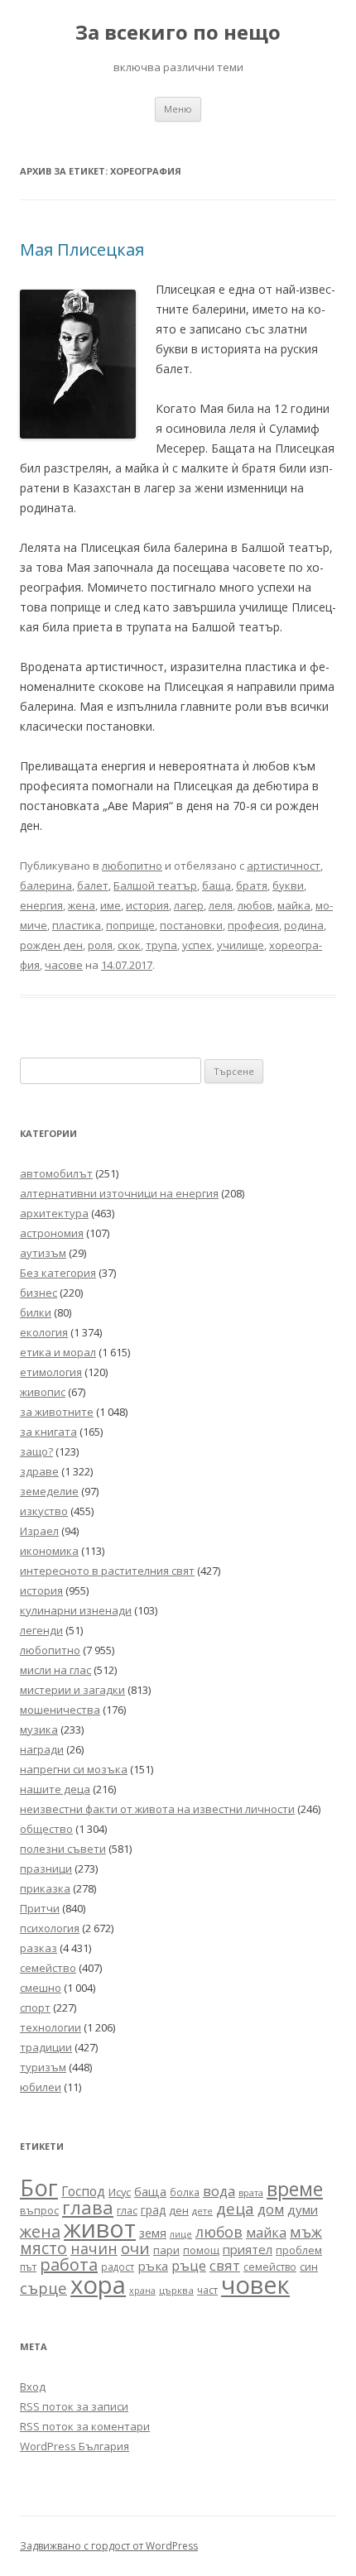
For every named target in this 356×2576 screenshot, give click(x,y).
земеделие (49, 1491)
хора (98, 2285)
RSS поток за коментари (85, 2426)
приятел (248, 2249)
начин (94, 2248)
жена (82, 905)
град (153, 2210)
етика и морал (58, 1352)
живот (100, 2228)
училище (241, 945)
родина (304, 925)
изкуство (44, 1511)
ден (179, 2211)
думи (303, 2209)
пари (166, 2250)
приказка (45, 1888)
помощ (201, 2250)
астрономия (52, 1233)
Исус (120, 2192)
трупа (161, 945)
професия (253, 925)
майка (294, 905)
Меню (178, 109)
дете (202, 2211)
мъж (306, 2232)
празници (46, 1868)
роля (100, 945)
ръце (189, 2265)
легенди (41, 1630)
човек (255, 2285)
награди (42, 1749)
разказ (38, 1948)
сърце (43, 2288)
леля (221, 905)
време (295, 2189)
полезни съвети (63, 1849)
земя (153, 2233)
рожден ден (51, 945)
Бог (39, 2187)
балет (93, 885)
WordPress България (75, 2446)
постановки (191, 925)
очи (135, 2248)
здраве (39, 1471)
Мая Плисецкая (82, 249)
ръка (153, 2266)
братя (252, 885)
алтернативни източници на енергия (119, 1193)
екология (44, 1332)
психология (50, 1928)
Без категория (58, 1273)
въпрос (39, 2211)
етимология (51, 1372)
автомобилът (56, 1173)
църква (176, 2290)
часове (64, 965)
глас (127, 2211)
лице (181, 2234)
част (207, 2290)
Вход (33, 2387)
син (309, 2267)
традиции (46, 2047)
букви (288, 885)
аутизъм (43, 1253)
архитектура (54, 1213)
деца (235, 2208)
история (147, 905)
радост (118, 2267)
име (111, 905)
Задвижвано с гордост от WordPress (109, 2546)
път (28, 2267)
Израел (39, 1531)
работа (69, 2264)
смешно (41, 1988)
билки (36, 1312)
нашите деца (55, 1789)
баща (216, 885)
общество (46, 1829)
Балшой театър (155, 885)
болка (185, 2192)
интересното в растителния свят (107, 1571)
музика (39, 1729)
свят (225, 2265)
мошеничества (60, 1710)
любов (255, 905)
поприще (130, 925)
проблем (299, 2250)
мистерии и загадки (72, 1690)
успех (197, 945)
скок (129, 945)
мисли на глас (55, 1670)
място (43, 2248)
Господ (83, 2191)
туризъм (43, 2067)
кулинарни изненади (76, 1610)
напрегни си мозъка (74, 1769)
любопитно (132, 866)
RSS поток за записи (74, 2406)
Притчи (40, 1908)
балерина (46, 885)
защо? (36, 1451)
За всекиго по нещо (178, 33)
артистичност (284, 866)
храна (142, 2291)
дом (271, 2209)
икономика (49, 1551)
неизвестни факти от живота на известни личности (157, 1809)
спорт (35, 2008)
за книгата (48, 1432)
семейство (48, 1968)
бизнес (38, 1293)
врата (251, 2192)
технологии (51, 2027)
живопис (43, 1392)
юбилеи (41, 2087)
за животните (57, 1412)
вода (219, 2191)
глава (88, 2207)
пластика (77, 925)
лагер (189, 905)
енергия (41, 905)
